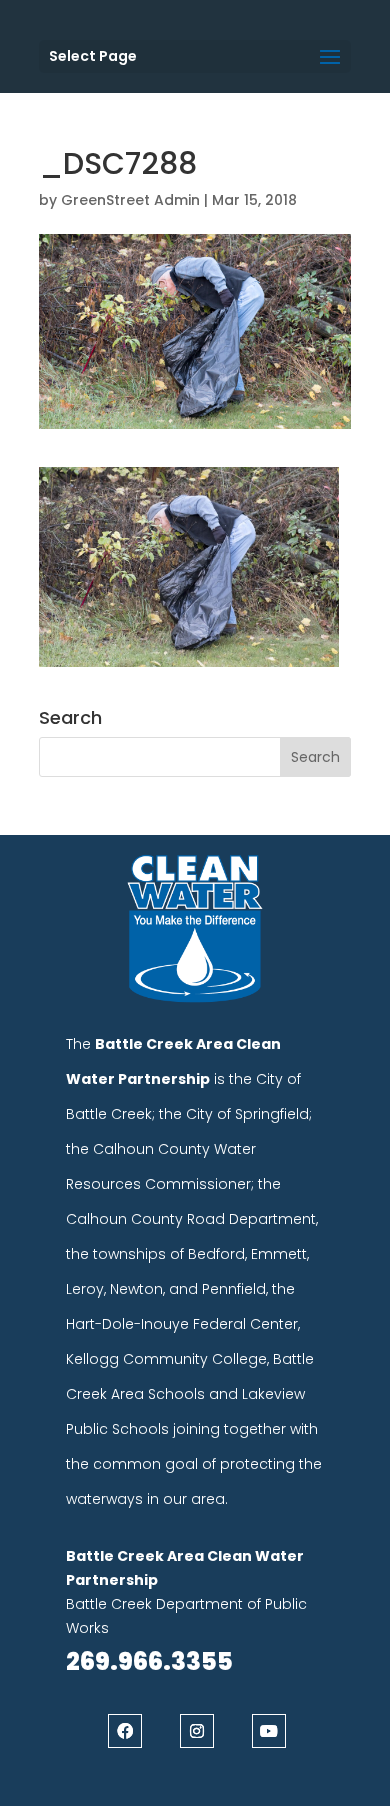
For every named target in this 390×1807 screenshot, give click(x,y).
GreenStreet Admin (130, 200)
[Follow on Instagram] (197, 1731)
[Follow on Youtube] (269, 1731)
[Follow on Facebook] (125, 1731)
